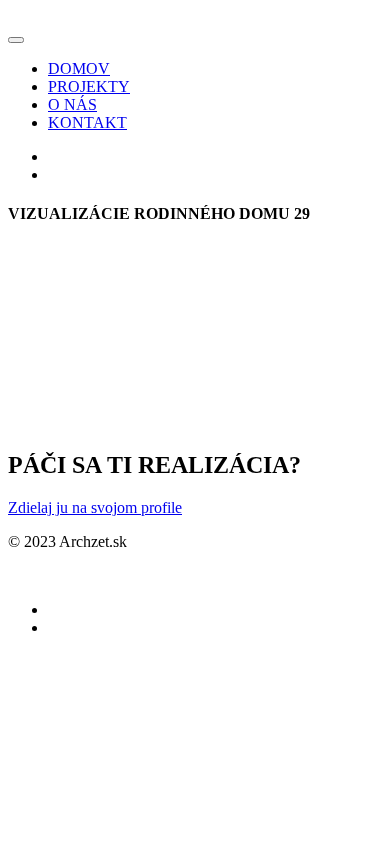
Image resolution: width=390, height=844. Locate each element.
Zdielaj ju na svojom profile (95, 507)
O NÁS (72, 104)
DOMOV (79, 68)
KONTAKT (87, 122)
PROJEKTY (89, 86)
